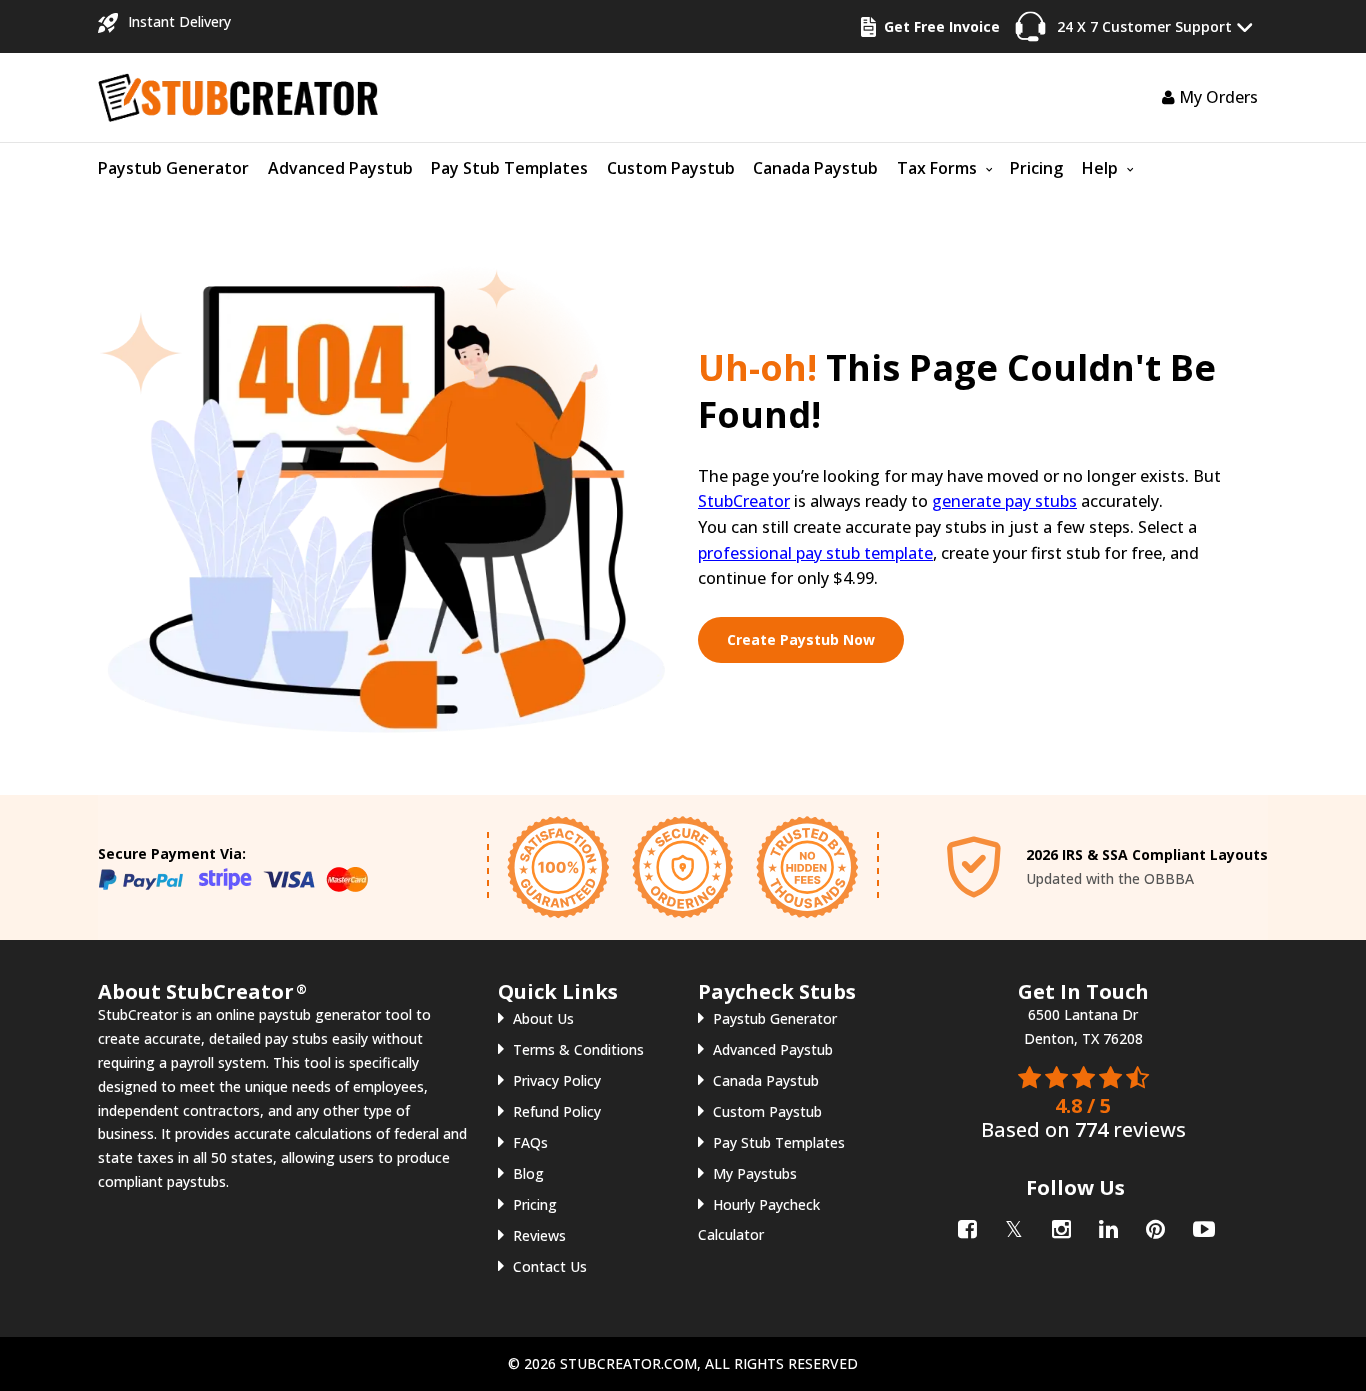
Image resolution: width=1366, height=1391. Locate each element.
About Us (543, 1018)
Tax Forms (937, 168)
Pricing (1036, 168)
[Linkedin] (1106, 1225)
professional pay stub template (815, 553)
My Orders (1216, 97)
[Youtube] (1200, 1225)
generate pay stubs (1004, 501)
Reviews (539, 1235)
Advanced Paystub (340, 168)
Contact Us (550, 1266)
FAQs (530, 1142)
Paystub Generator (173, 168)
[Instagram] (1059, 1225)
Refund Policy (557, 1111)
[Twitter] (1012, 1225)
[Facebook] (965, 1225)
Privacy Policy (557, 1080)
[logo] (238, 95)
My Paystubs (755, 1173)
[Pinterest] (1153, 1225)
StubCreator (744, 501)
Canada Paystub (815, 168)
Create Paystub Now (801, 639)
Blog (528, 1173)
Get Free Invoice (942, 26)
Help (1100, 168)
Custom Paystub (671, 168)
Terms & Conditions (578, 1049)
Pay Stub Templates (509, 168)
